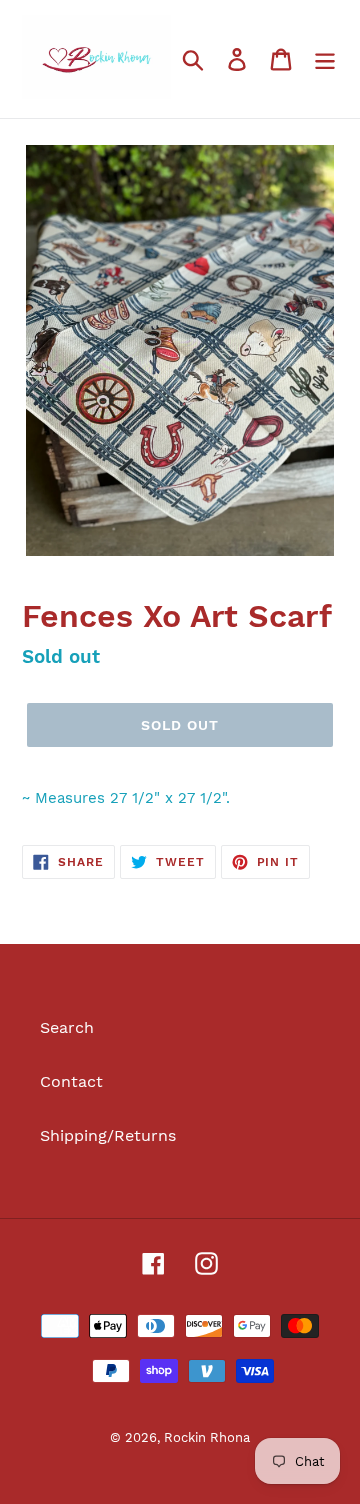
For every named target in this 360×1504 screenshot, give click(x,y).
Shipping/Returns (108, 1135)
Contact (71, 1081)
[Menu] (325, 59)
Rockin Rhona (207, 1437)
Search (67, 1027)
